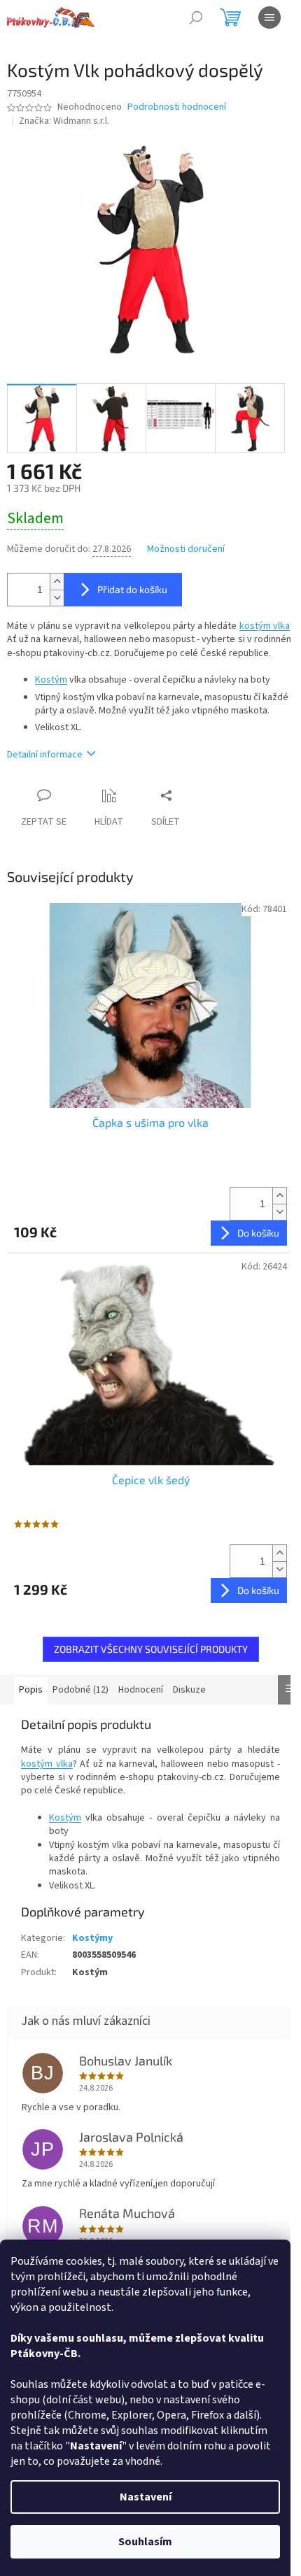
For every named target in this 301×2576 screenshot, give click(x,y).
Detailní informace (45, 755)
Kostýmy (92, 1938)
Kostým (51, 680)
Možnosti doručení (186, 549)
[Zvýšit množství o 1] (57, 582)
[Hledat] (196, 17)
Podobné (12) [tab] (80, 1690)
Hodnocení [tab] (141, 1690)
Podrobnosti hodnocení (177, 107)
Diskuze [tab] (189, 1690)
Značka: (64, 121)
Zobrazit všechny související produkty (151, 1649)
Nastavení (146, 2497)
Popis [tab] (31, 1690)
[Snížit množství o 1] (57, 598)
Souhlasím (145, 2542)
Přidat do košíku (132, 589)
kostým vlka (265, 626)
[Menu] (269, 17)
